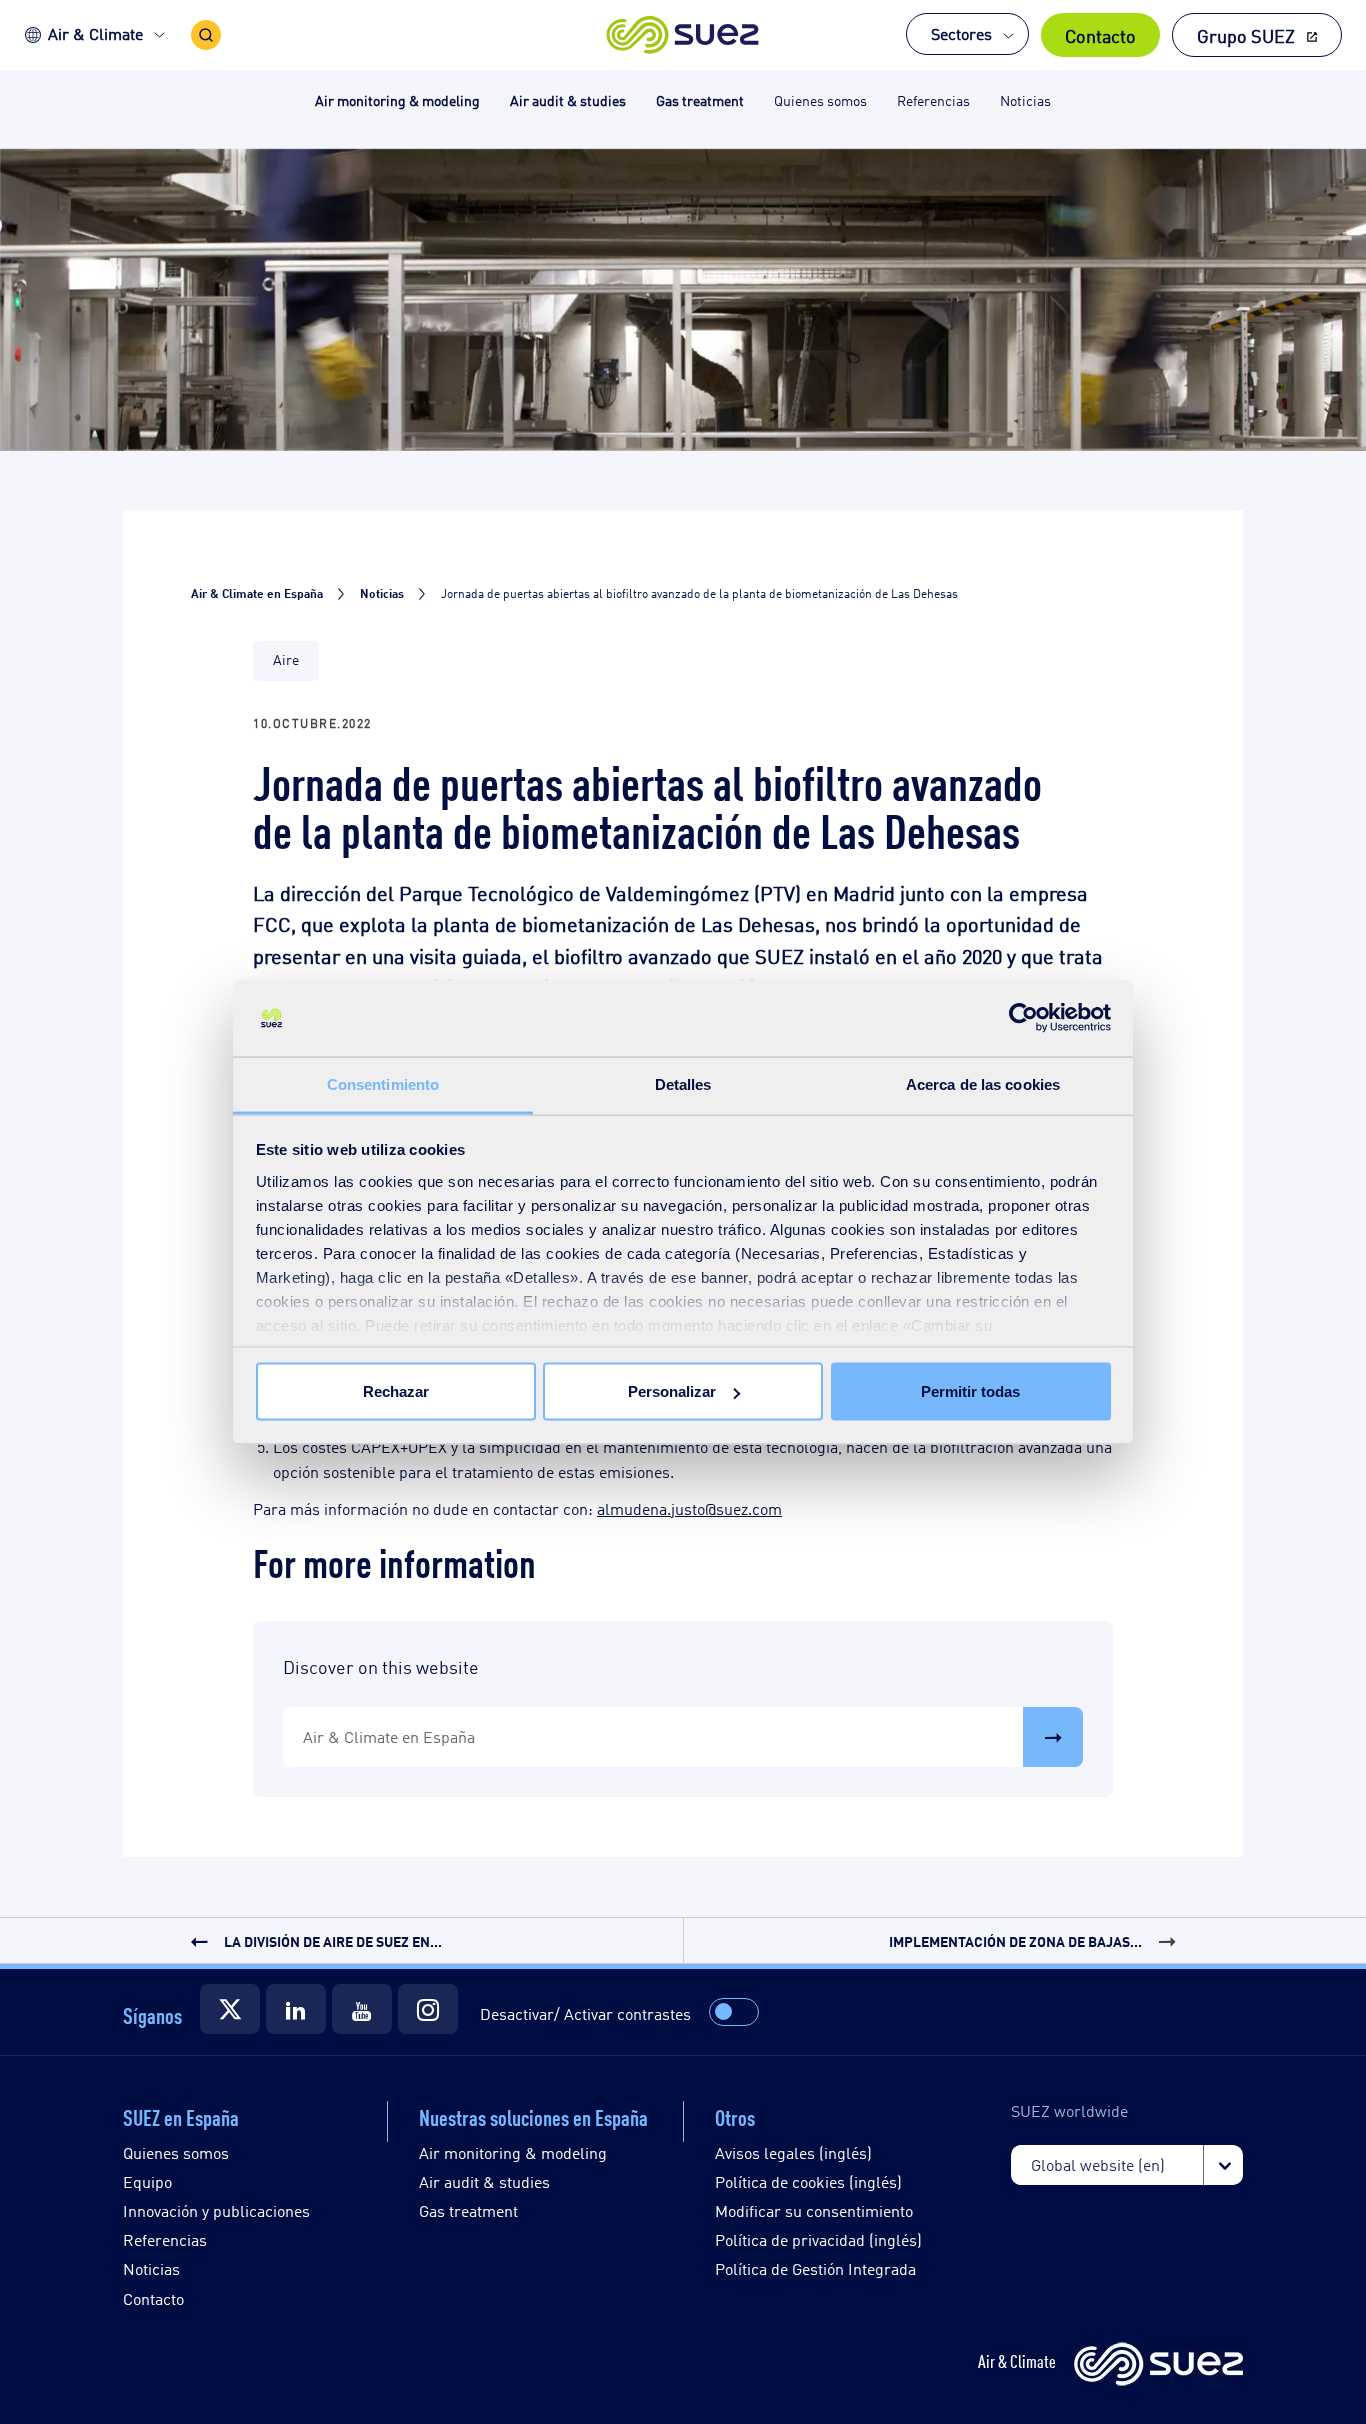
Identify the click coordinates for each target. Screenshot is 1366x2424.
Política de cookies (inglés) (808, 2181)
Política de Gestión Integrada (815, 2268)
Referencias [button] (933, 99)
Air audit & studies (484, 2181)
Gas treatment (468, 2210)
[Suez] (230, 2009)
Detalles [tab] (683, 1083)
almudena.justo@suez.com (689, 1508)
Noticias (151, 2268)
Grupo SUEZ (1246, 35)
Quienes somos (176, 2152)
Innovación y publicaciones (216, 2210)
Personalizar (672, 1391)
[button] (683, 35)
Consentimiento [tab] (383, 1083)
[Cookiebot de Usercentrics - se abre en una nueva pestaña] (1023, 1018)
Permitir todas (970, 1391)
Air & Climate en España (389, 1736)
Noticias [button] (1025, 99)
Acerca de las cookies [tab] (983, 1083)
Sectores (961, 33)
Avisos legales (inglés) (793, 2152)
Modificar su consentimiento (814, 2210)
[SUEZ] (1158, 2365)
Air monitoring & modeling (513, 2152)
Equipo (147, 2181)
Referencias (165, 2239)
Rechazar (396, 1391)
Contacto (1100, 35)
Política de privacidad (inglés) (818, 2239)
